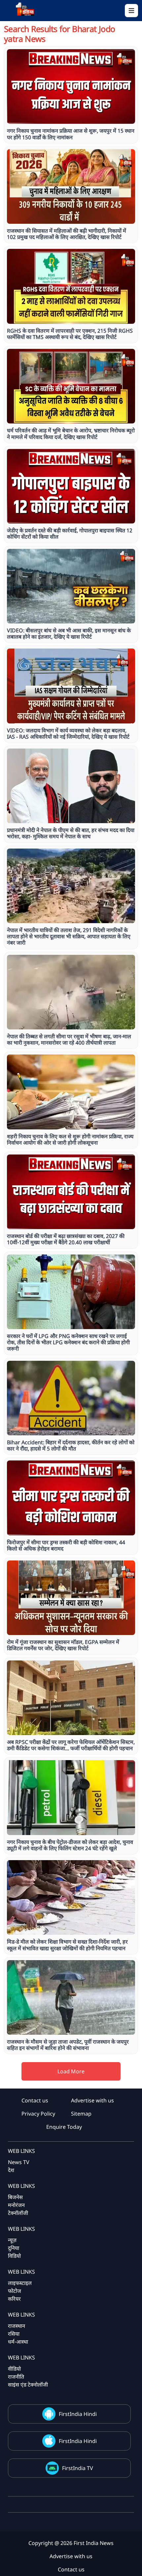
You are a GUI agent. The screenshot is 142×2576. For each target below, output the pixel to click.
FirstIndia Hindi (78, 2414)
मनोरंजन (16, 2205)
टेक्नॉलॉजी (18, 2213)
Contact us (35, 2100)
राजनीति (16, 2377)
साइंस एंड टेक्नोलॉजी (28, 2385)
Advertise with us (92, 2100)
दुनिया (14, 2248)
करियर (14, 2299)
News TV (19, 2162)
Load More (71, 2071)
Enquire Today (64, 2127)
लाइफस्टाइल (20, 2283)
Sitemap (81, 2114)
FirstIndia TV (78, 2468)
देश (11, 2170)
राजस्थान (17, 2326)
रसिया (14, 2334)
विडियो (14, 2256)
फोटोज (15, 2291)
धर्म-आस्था (18, 2342)
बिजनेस (15, 2197)
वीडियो (14, 2369)
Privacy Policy (38, 2114)
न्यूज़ (12, 2240)
